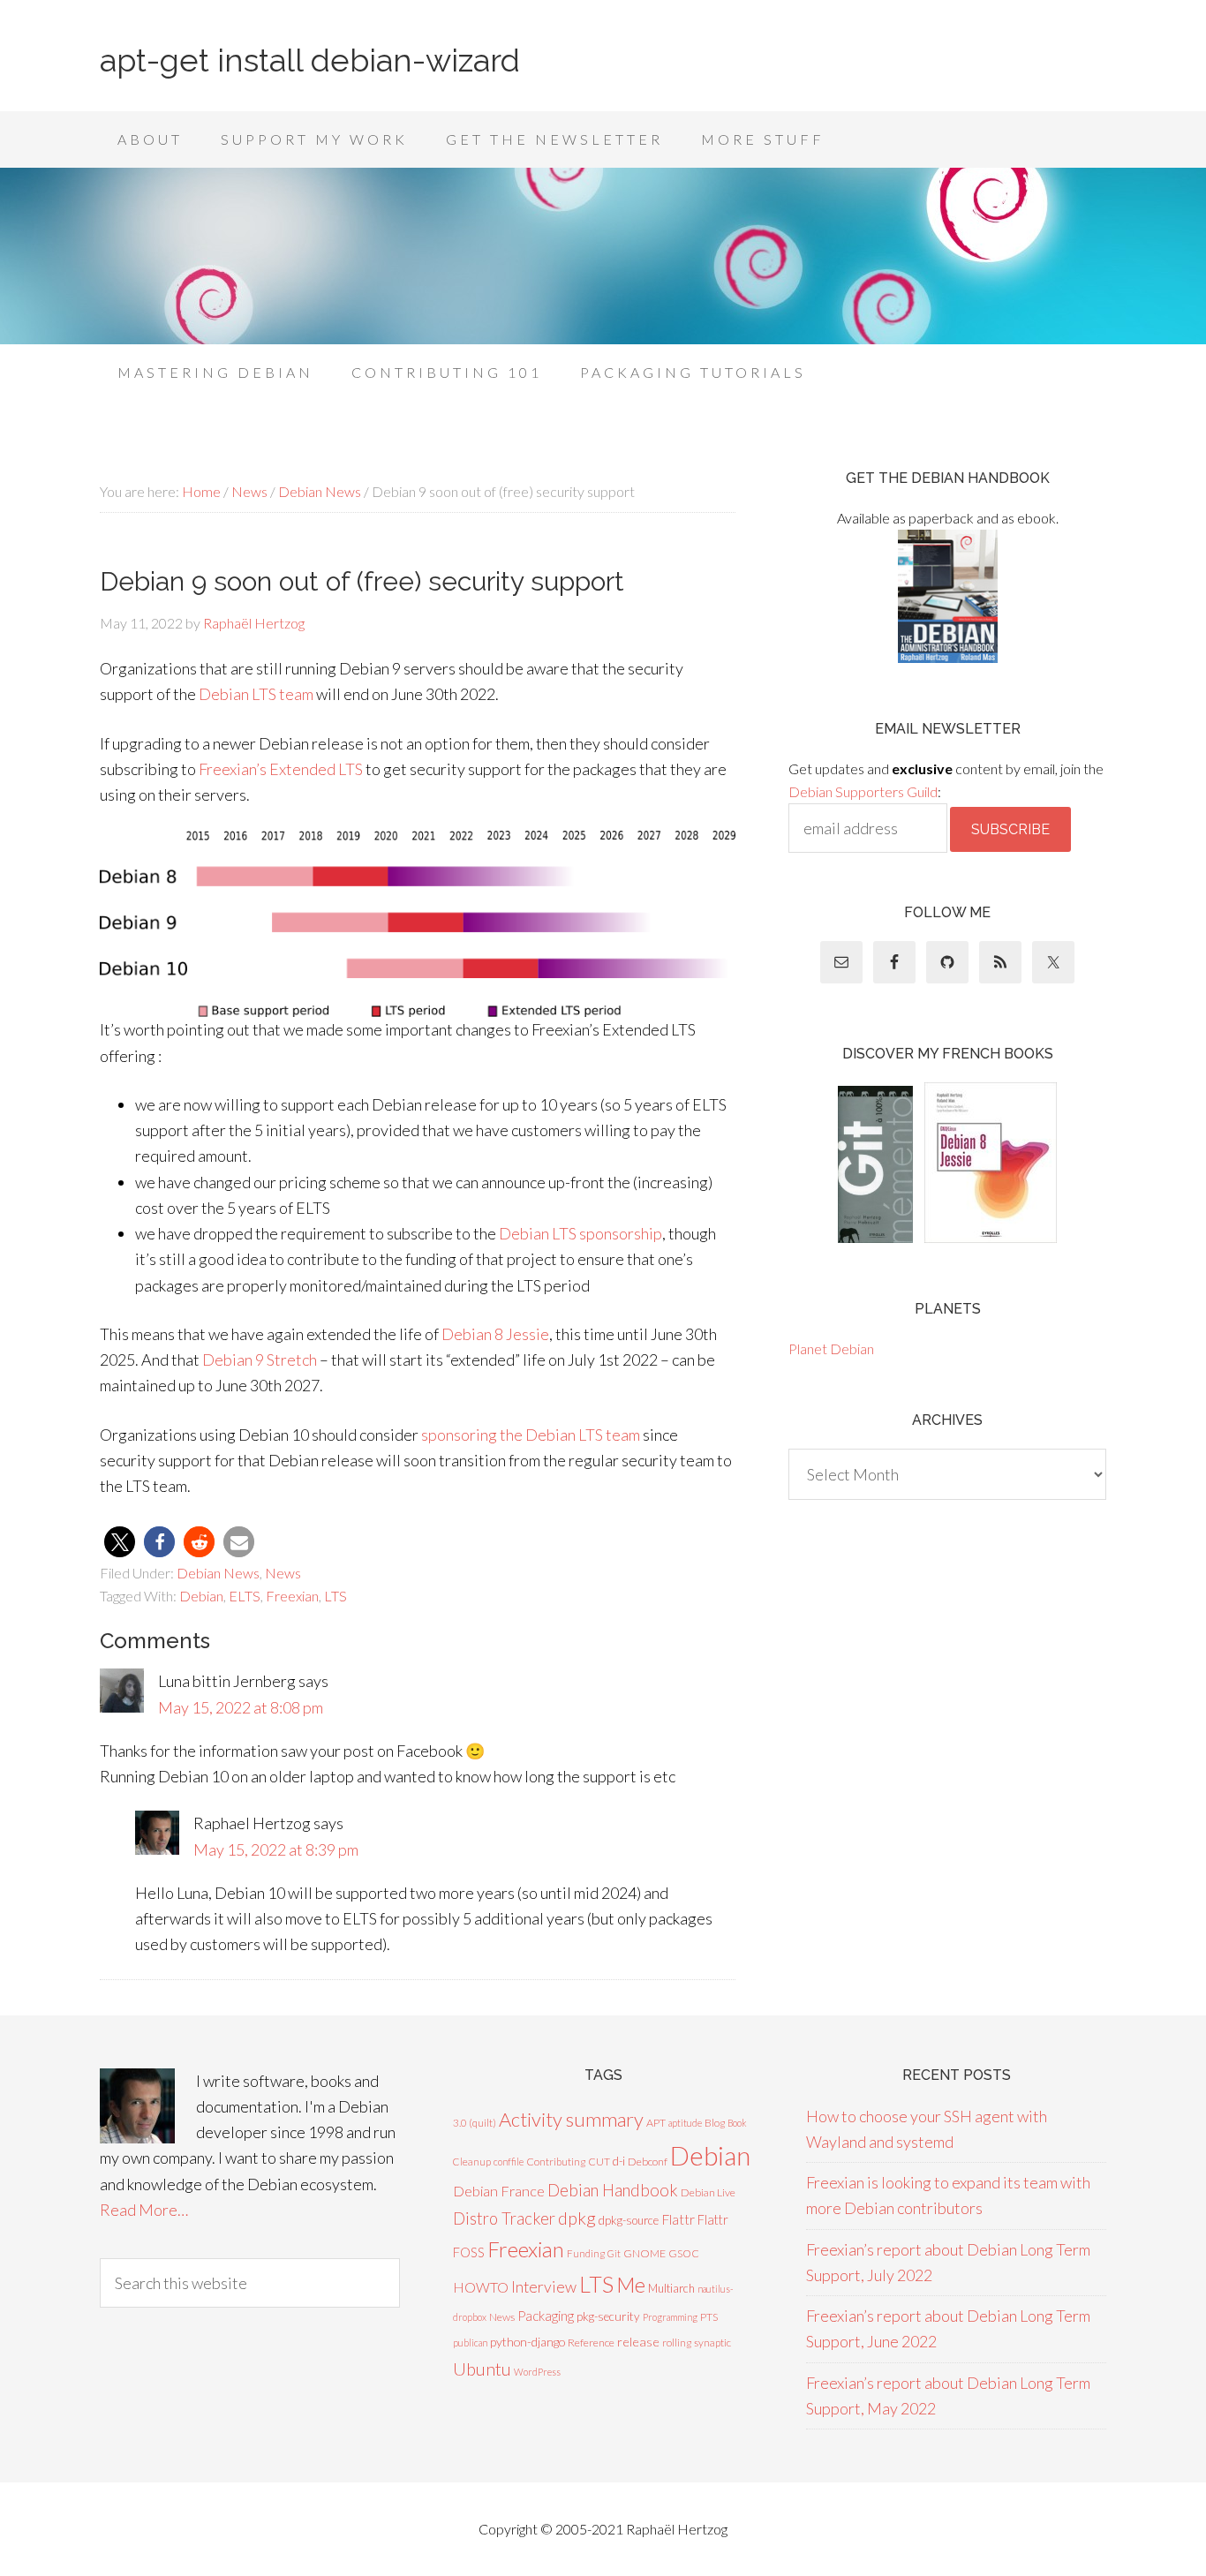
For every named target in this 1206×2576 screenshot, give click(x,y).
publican (470, 2343)
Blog (715, 2123)
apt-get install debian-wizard (310, 60)
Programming (670, 2317)
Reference (591, 2343)
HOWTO (481, 2287)
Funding (586, 2253)
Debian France (499, 2191)
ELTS (245, 1596)
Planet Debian (831, 1348)
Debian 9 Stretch (260, 1360)
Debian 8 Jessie (495, 1334)
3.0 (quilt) (475, 2123)
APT (656, 2123)
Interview (544, 2287)
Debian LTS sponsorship (580, 1233)
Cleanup (472, 2162)
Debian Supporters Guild (863, 791)
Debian (201, 1596)
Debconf (648, 2162)
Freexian (292, 1596)
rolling (677, 2343)
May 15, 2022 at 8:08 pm (241, 1707)
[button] (120, 1542)
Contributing (556, 2162)
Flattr (678, 2219)
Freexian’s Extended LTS (281, 769)
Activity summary (571, 2119)
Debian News (218, 1573)
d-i (619, 2161)
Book (737, 2123)
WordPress (537, 2372)
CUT (599, 2162)
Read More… (144, 2210)
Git (614, 2253)
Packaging (546, 2316)
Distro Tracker (504, 2218)
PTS (709, 2317)
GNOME (644, 2253)
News (283, 1573)
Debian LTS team (256, 694)
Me (631, 2285)
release (638, 2342)
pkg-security (608, 2316)
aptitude (685, 2123)
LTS (335, 1596)
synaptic (712, 2343)
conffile (509, 2162)
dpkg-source (629, 2220)
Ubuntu (482, 2369)
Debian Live (708, 2192)
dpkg (577, 2218)
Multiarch (671, 2288)
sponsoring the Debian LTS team (531, 1435)
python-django (528, 2342)
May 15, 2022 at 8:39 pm (276, 1849)
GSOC (684, 2253)
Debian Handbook (613, 2190)
